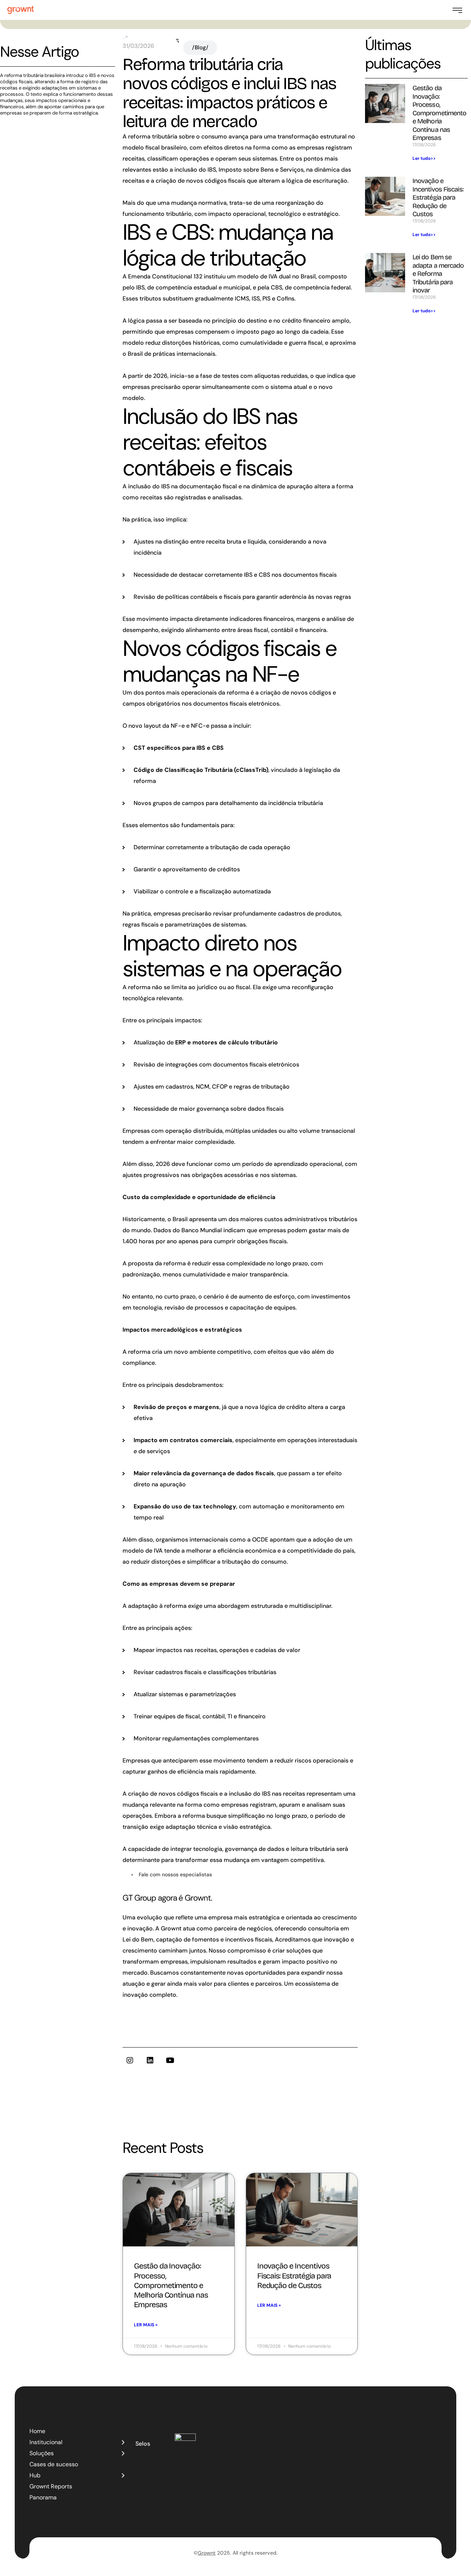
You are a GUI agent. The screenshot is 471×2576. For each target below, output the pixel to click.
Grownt (207, 2553)
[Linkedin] (150, 2060)
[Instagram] (130, 2060)
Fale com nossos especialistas (175, 1874)
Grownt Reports (51, 2486)
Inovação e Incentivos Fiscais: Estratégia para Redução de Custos (438, 197)
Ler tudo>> (424, 158)
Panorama (43, 2497)
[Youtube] (170, 2060)
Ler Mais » (146, 2325)
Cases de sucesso (54, 2464)
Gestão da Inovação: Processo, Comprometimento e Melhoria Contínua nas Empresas (440, 113)
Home (37, 2431)
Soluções (42, 2453)
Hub (35, 2475)
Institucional (46, 2442)
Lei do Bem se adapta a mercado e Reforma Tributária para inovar (438, 274)
